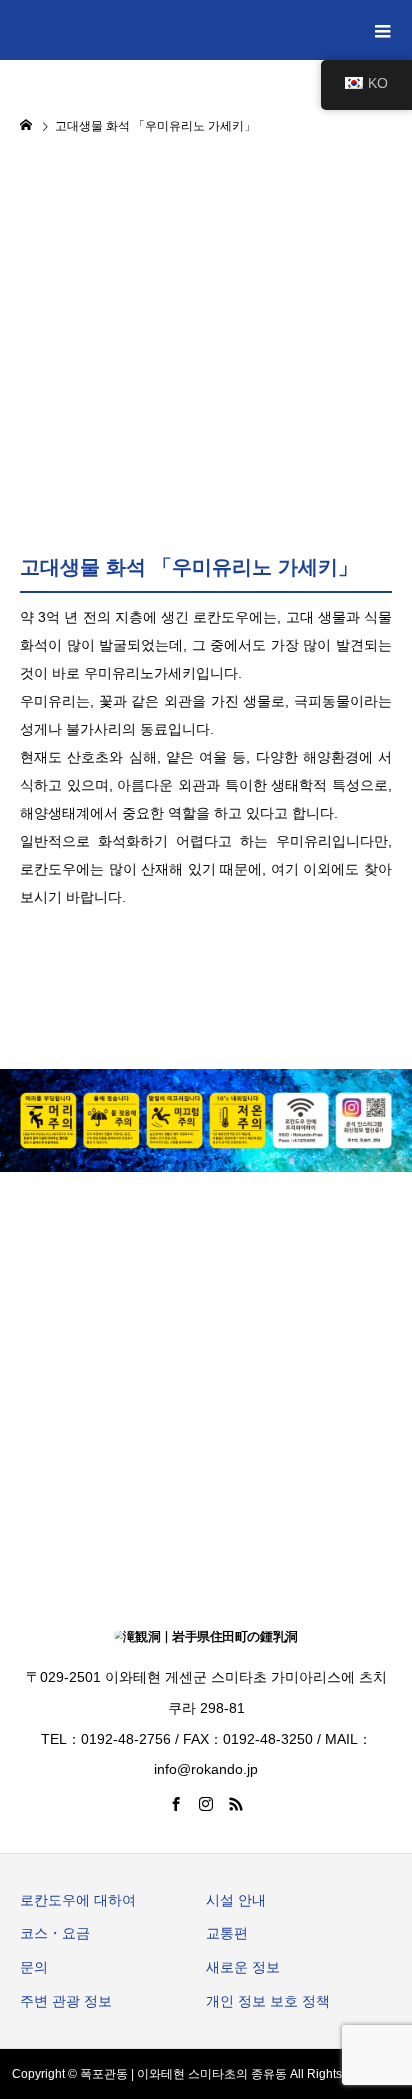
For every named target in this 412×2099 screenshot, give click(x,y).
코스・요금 (55, 1933)
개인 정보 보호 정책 (268, 2001)
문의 (34, 1967)
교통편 (227, 1933)
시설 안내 (236, 1900)
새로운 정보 (243, 1967)
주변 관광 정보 (66, 2001)
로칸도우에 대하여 (78, 1900)
